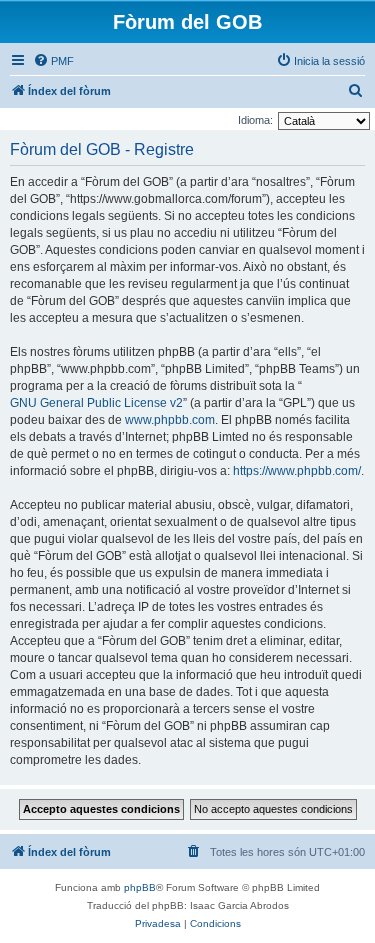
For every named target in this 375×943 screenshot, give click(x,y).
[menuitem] (53, 61)
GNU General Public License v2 (96, 403)
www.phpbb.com (170, 420)
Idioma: (255, 120)
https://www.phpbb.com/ (297, 471)
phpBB (140, 887)
